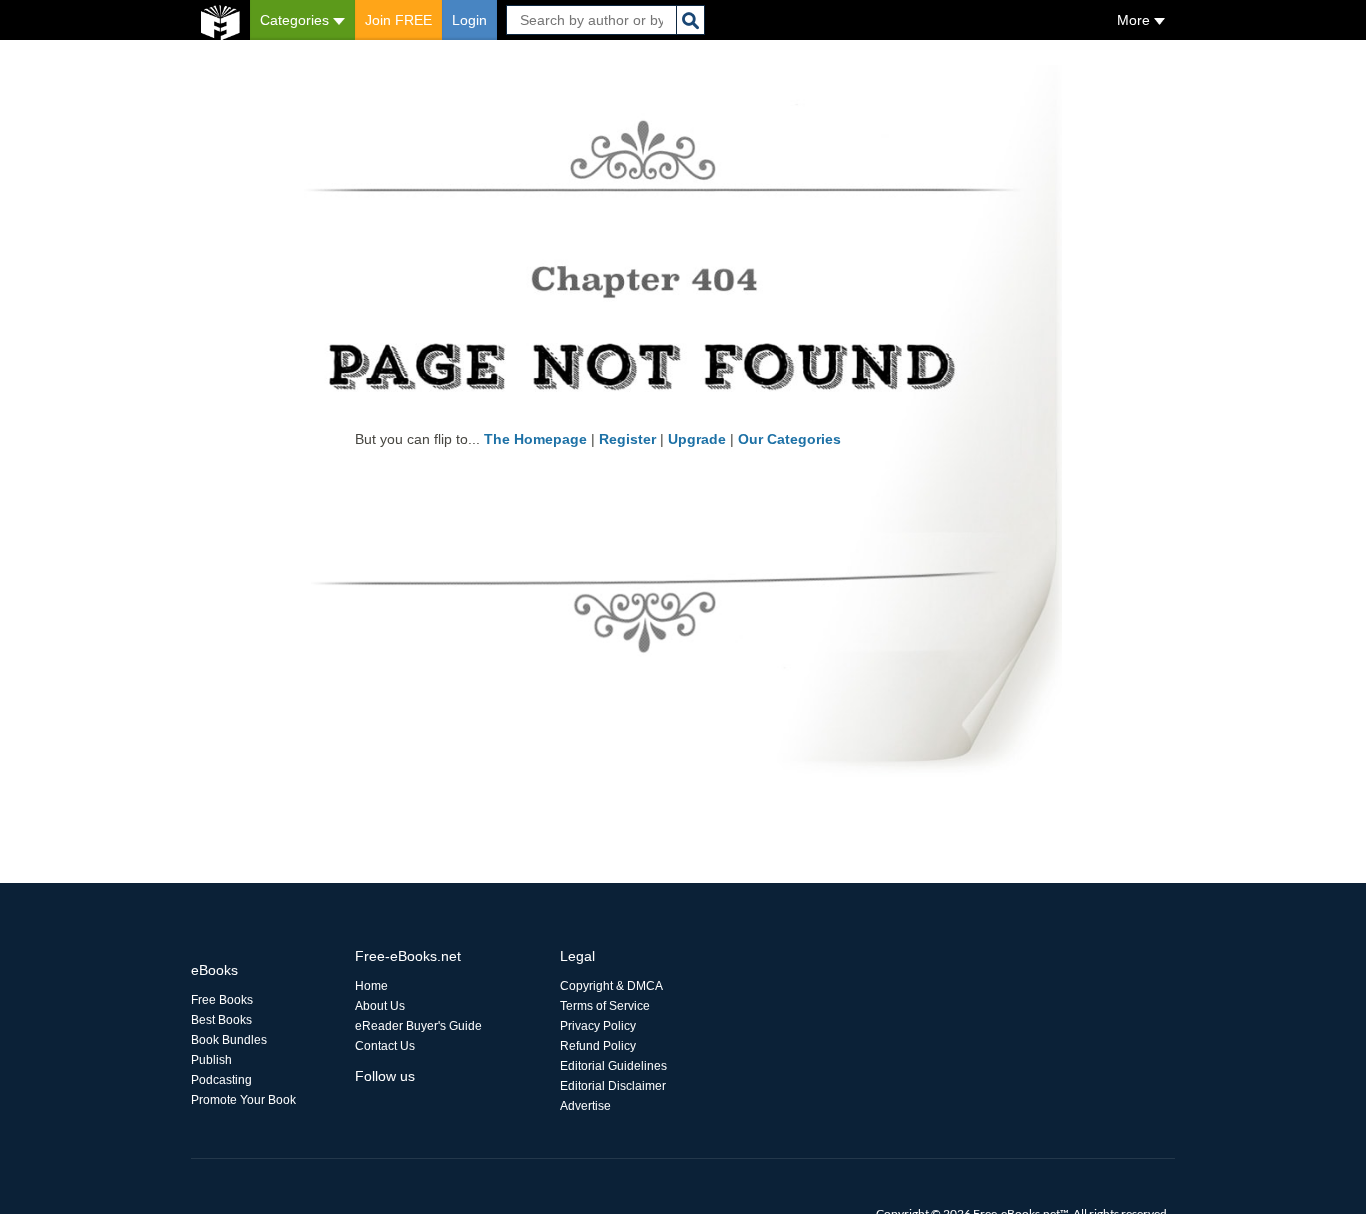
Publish (211, 1060)
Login (469, 20)
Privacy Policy (598, 1026)
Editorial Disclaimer (613, 1086)
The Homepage (535, 439)
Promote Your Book (243, 1100)
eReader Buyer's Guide (418, 1026)
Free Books (222, 1000)
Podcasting (221, 1080)
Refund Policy (598, 1046)
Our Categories (789, 439)
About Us (380, 1006)
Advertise (585, 1106)
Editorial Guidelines (613, 1066)
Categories (296, 20)
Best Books (221, 1020)
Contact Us (385, 1046)
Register (627, 439)
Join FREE (398, 20)
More (1135, 20)
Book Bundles (229, 1040)
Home (371, 986)
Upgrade (697, 439)
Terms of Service (605, 1006)
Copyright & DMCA (611, 986)
